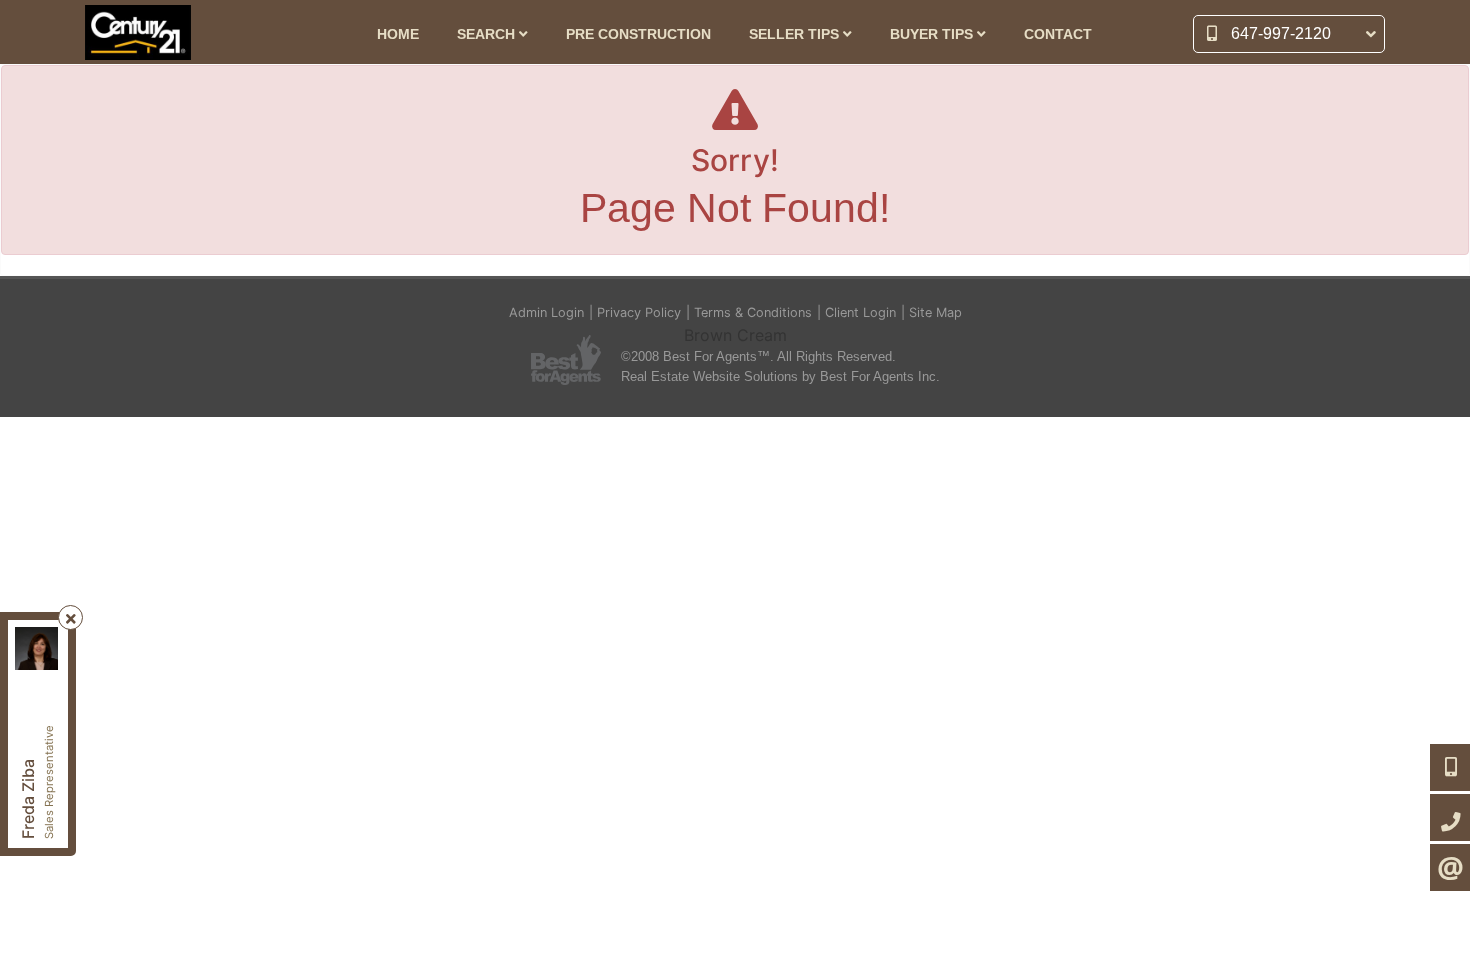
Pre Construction (638, 34)
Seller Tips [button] (796, 34)
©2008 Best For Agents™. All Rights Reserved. (758, 356)
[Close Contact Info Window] (71, 618)
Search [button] (488, 34)
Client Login (860, 312)
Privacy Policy (639, 312)
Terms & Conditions (753, 312)
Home (398, 34)
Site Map (935, 312)
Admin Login (546, 312)
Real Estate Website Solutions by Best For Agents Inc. (780, 376)
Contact (1058, 34)
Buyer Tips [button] (933, 34)
